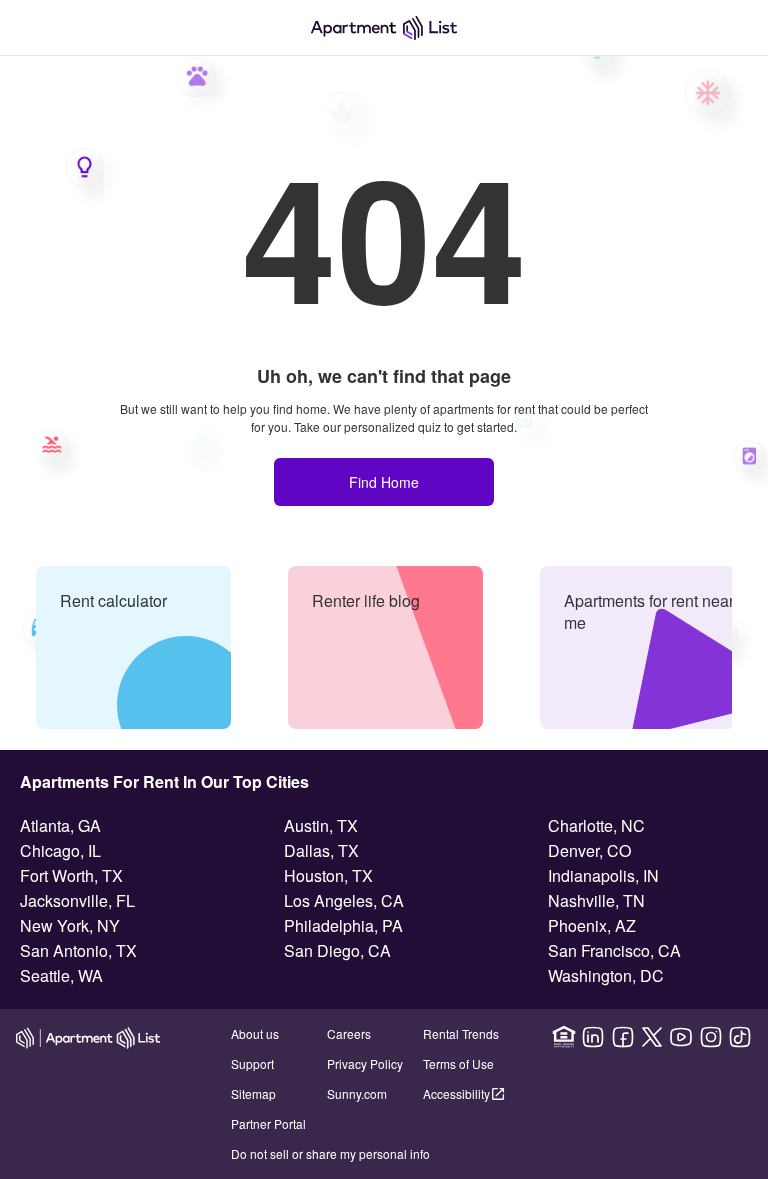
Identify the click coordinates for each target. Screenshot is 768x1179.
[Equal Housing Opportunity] (564, 1037)
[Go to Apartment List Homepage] (384, 28)
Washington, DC (606, 975)
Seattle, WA (61, 975)
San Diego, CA (337, 950)
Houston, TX (328, 875)
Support (252, 1063)
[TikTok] (740, 1037)
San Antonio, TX (78, 950)
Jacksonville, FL (77, 900)
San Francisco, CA (614, 950)
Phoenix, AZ (592, 925)
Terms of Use (458, 1063)
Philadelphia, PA (343, 925)
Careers (349, 1033)
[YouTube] (681, 1037)
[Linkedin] (593, 1037)
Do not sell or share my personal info (330, 1153)
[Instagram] (711, 1037)
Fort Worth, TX (71, 875)
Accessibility (456, 1093)
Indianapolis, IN (603, 875)
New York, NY (70, 925)
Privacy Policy (365, 1063)
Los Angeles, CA (344, 900)
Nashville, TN (596, 900)
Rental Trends (461, 1033)
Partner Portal (268, 1123)
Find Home (384, 482)
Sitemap (253, 1093)
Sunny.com (357, 1093)
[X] (652, 1037)
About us (255, 1033)
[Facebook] (623, 1037)
